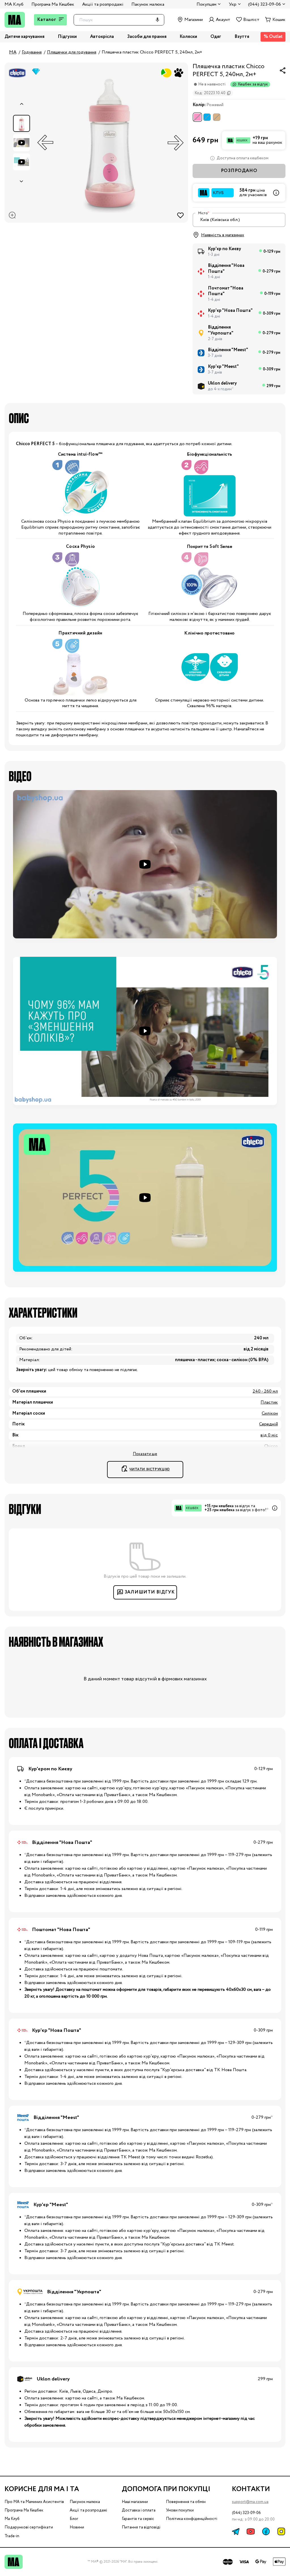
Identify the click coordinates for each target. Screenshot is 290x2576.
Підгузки (67, 37)
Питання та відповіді (141, 2527)
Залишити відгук (150, 1592)
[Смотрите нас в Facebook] (266, 2531)
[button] (145, 864)
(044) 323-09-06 (246, 2513)
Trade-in (12, 2536)
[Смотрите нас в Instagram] (281, 2531)
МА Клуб (14, 4)
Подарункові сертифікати (29, 2527)
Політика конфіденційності (192, 2519)
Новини (77, 2527)
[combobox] (239, 220)
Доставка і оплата (139, 2510)
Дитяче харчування (24, 37)
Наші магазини (135, 2502)
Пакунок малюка (148, 4)
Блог (74, 2519)
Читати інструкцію (150, 1469)
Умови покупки (180, 2510)
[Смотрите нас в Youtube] (251, 2531)
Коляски (188, 37)
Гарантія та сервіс (138, 2519)
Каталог (47, 20)
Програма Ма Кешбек (53, 4)
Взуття (242, 37)
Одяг (216, 37)
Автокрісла (102, 37)
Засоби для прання (147, 37)
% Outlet (273, 37)
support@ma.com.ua (250, 2502)
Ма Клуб (12, 2519)
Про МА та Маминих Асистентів (34, 2502)
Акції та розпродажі (103, 4)
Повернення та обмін (186, 2502)
